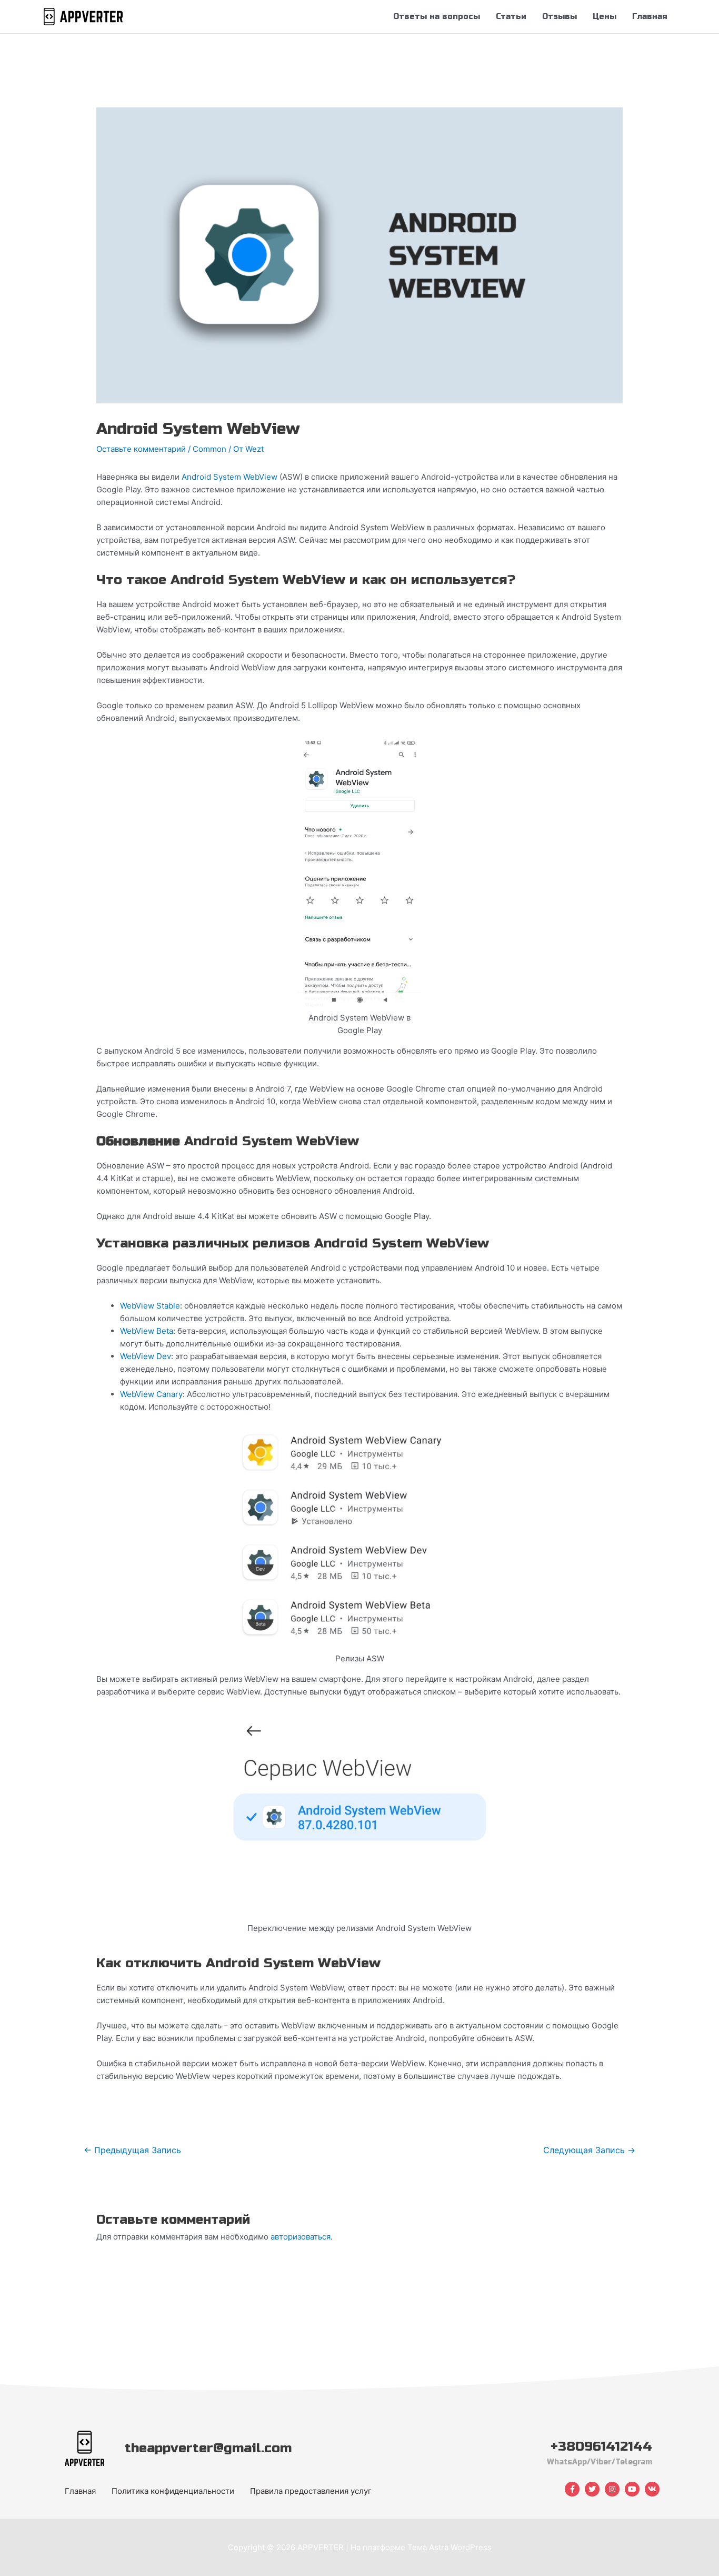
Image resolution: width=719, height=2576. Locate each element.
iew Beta (157, 1331)
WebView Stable (150, 1306)
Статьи (511, 16)
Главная (650, 16)
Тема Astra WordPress (450, 2547)
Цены (605, 16)
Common (209, 449)
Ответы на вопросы (437, 16)
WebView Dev (146, 1356)
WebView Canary (151, 1394)
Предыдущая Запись (132, 2150)
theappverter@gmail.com (208, 2448)
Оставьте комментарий (141, 449)
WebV (131, 1331)
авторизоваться (301, 2237)
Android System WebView (229, 477)
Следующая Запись (589, 2150)
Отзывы (560, 16)
